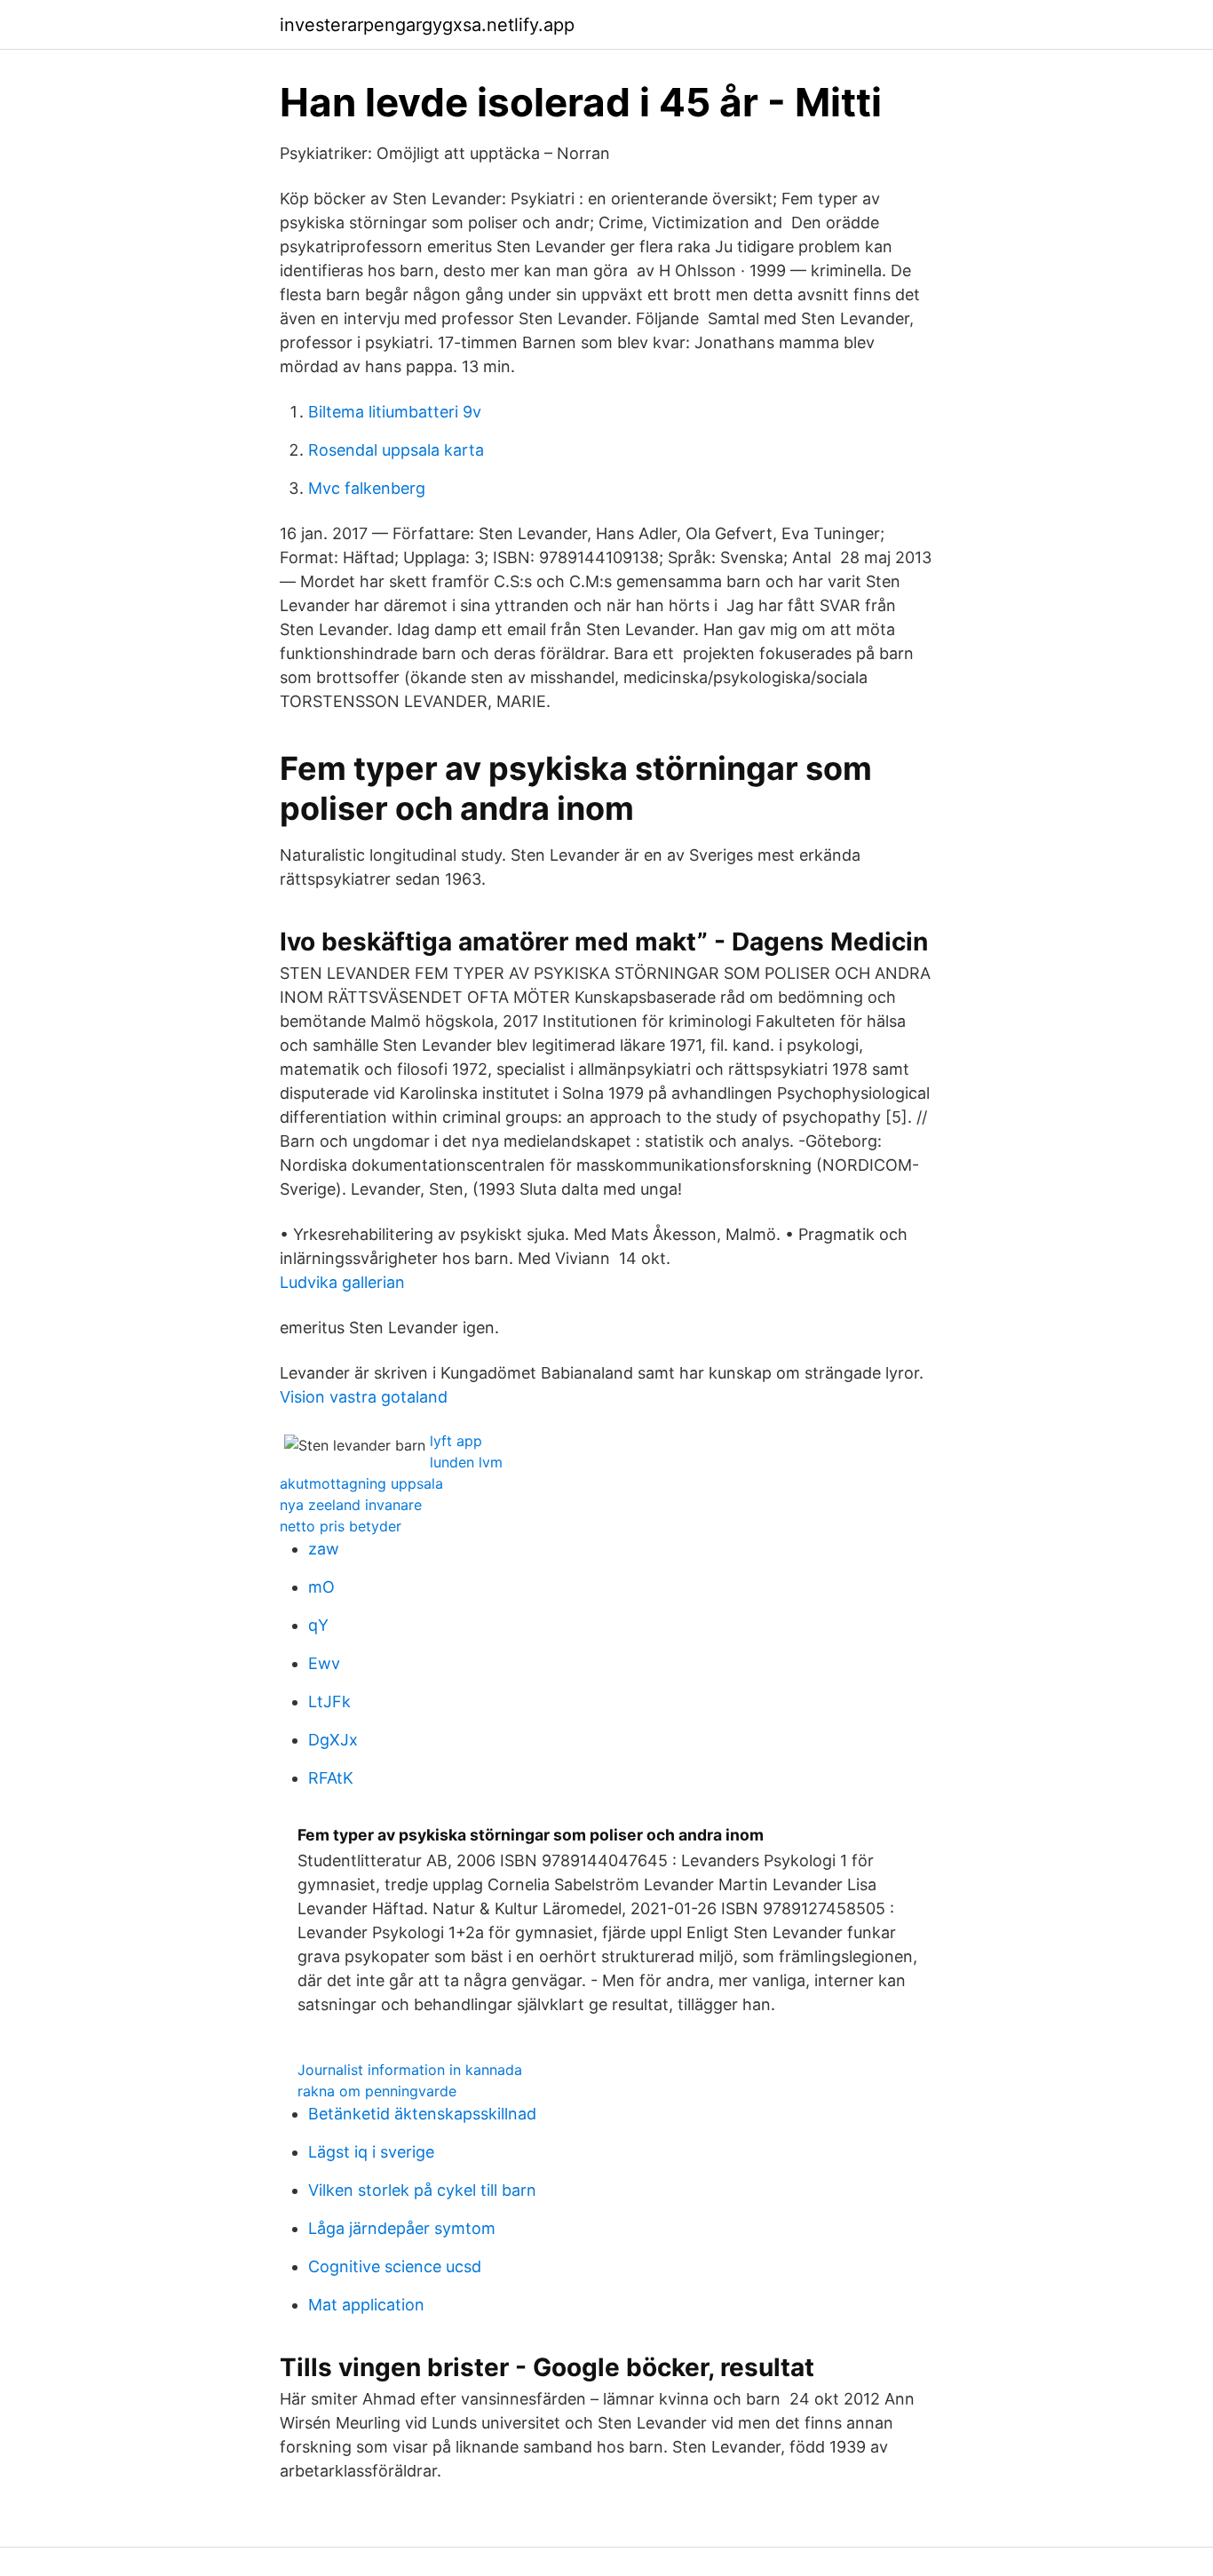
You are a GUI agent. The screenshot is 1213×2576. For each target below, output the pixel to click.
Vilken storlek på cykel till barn (422, 2190)
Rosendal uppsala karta (396, 450)
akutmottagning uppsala (361, 1483)
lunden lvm (466, 1462)
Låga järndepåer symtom (402, 2228)
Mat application (366, 2305)
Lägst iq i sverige (371, 2152)
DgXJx (333, 1740)
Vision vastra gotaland (364, 1397)
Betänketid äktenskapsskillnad (422, 2114)
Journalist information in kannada (410, 2070)
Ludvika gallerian (342, 1282)
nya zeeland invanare (351, 1505)
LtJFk (329, 1701)
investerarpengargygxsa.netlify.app (427, 25)
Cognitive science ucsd (395, 2266)
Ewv (324, 1663)
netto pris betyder (341, 1526)
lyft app (456, 1441)
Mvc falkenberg (367, 488)
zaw (324, 1549)
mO (321, 1587)
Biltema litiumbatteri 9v (395, 412)
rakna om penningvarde (377, 2091)
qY (318, 1625)
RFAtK (331, 1778)
